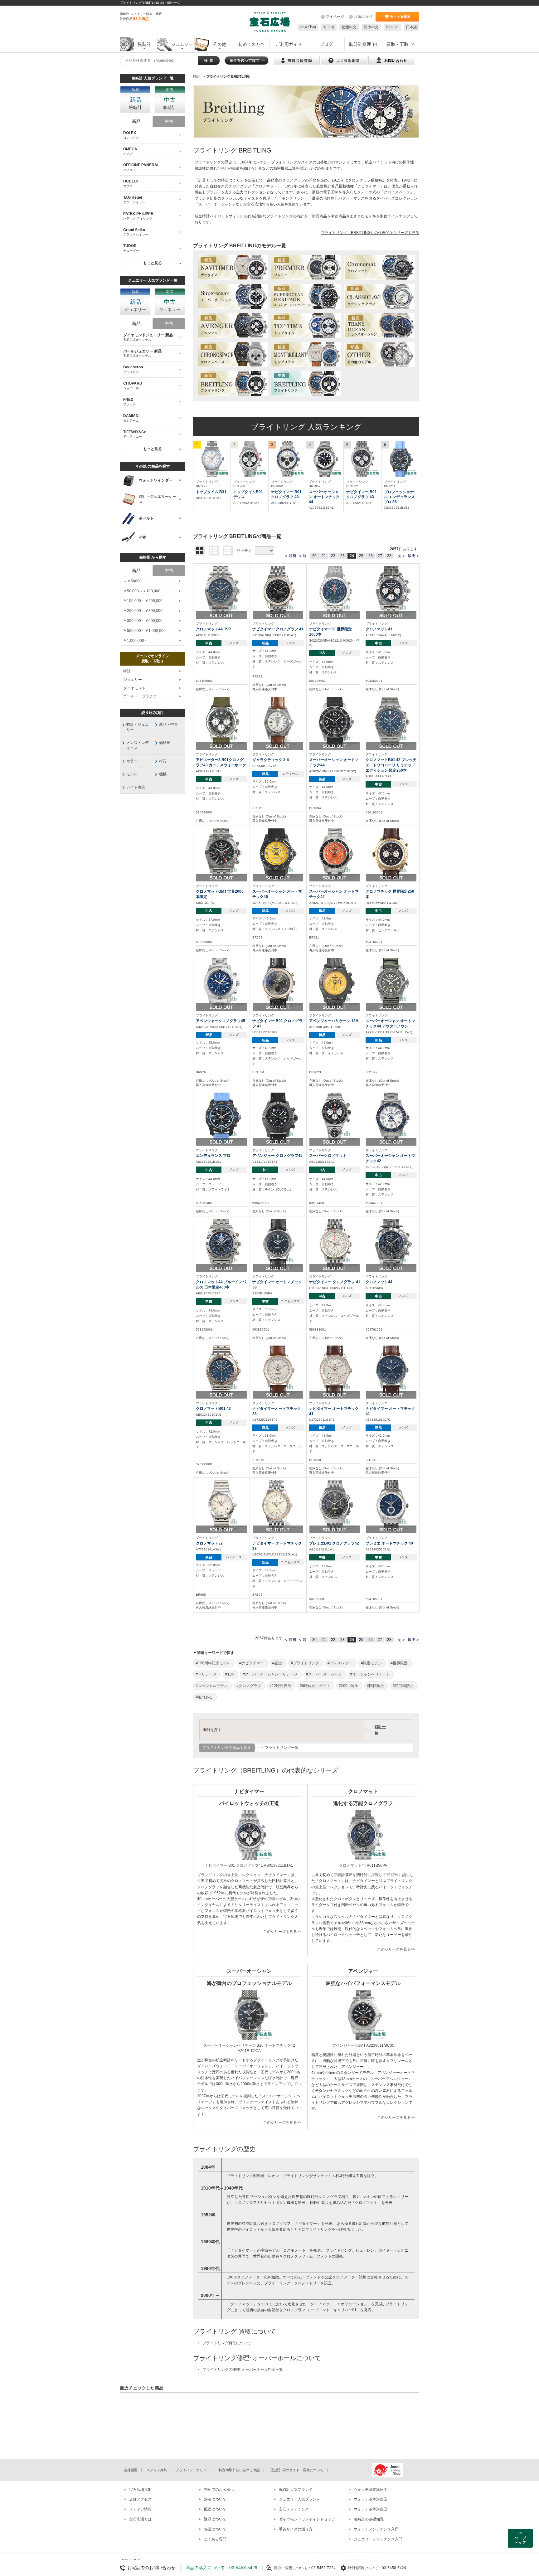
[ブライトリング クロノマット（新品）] (379, 268)
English (392, 27)
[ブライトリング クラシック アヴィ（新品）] (379, 297)
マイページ (335, 17)
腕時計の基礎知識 (369, 2519)
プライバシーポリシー (193, 2470)
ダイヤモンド (134, 688)
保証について (215, 2529)
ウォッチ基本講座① (371, 2490)
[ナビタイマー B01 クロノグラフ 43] (287, 459)
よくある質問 (215, 2539)
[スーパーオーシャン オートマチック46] (278, 853)
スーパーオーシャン (215, 204)
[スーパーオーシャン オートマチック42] (335, 853)
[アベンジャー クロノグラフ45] (278, 1118)
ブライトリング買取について (227, 2343)
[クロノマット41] (391, 591)
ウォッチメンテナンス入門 (376, 2529)
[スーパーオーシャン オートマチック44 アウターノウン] (391, 983)
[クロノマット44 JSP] (221, 591)
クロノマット (266, 186)
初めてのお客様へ (219, 2490)
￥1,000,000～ (136, 641)
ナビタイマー (369, 186)
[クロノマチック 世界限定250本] (391, 853)
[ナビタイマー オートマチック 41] (335, 1370)
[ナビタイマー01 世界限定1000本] (335, 591)
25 (361, 556)
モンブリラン (293, 198)
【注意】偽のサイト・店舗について (296, 2470)
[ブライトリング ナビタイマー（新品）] (233, 268)
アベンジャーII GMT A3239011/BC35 (363, 2045)
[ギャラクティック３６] (278, 722)
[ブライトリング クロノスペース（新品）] (233, 355)
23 (342, 556)
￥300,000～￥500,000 (143, 621)
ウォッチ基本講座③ (371, 2509)
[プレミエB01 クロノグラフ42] (335, 1505)
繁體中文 (349, 27)
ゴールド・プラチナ (140, 696)
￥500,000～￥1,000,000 (144, 631)
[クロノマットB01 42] (221, 1370)
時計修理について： (365, 2568)
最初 (292, 556)
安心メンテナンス (294, 2509)
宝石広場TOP (140, 2490)
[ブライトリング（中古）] (306, 384)
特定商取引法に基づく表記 (239, 2470)
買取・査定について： (293, 2568)
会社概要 (131, 2470)
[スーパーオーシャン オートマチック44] (325, 459)
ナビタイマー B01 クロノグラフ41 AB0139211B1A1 (249, 1865)
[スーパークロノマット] (335, 1118)
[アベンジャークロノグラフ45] (221, 983)
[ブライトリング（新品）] (233, 384)
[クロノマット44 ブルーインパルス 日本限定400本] (221, 1244)
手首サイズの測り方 (296, 2529)
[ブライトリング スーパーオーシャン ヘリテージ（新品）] (306, 297)
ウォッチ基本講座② (371, 2499)
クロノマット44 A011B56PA (363, 1865)
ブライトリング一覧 (282, 1748)
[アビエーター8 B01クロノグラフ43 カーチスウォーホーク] (221, 722)
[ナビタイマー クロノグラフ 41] (278, 591)
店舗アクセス (140, 2499)
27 (380, 556)
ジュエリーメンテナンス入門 (378, 2539)
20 (314, 556)
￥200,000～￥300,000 (143, 611)
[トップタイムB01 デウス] (250, 459)
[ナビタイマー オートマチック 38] (278, 1244)
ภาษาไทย (308, 27)
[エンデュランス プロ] (221, 1118)
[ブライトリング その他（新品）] (379, 355)
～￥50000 (132, 581)
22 (333, 556)
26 (371, 556)
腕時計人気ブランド (296, 2490)
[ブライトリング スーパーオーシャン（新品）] (233, 297)
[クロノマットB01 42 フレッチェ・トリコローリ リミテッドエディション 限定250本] (391, 722)
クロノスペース (397, 192)
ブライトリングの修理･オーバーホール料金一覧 (243, 2370)
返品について (215, 2519)
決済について (215, 2499)
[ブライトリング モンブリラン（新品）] (306, 355)
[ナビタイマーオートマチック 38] (278, 1370)
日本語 (411, 27)
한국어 (329, 27)
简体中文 (371, 27)
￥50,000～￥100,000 (142, 591)
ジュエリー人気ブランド (299, 2499)
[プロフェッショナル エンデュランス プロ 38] (400, 459)
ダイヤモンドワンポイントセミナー (309, 2519)
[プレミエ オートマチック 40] (391, 1505)
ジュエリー (133, 680)
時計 (127, 671)
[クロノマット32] (221, 1505)
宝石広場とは (140, 2519)
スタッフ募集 (157, 2470)
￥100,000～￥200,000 (143, 601)
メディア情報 (140, 2509)
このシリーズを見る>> (282, 1932)
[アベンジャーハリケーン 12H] (335, 983)
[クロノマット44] (391, 1244)
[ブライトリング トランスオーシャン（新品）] (379, 326)
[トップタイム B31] (212, 459)
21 (324, 556)
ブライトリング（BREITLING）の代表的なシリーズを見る (370, 233)
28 (389, 556)
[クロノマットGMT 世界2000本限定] (221, 853)
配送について (215, 2509)
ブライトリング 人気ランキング (306, 427)
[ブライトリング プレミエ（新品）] (306, 268)
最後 (411, 556)
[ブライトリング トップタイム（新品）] (306, 326)
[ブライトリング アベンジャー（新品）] (233, 326)
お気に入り (363, 17)
